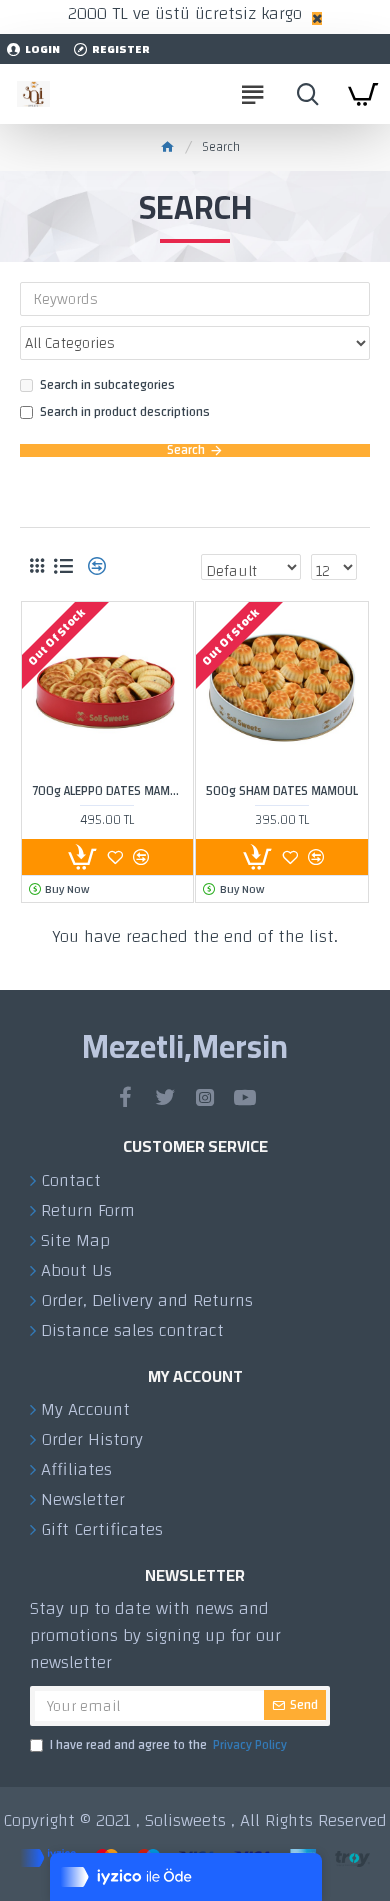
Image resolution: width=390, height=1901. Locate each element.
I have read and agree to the (168, 1746)
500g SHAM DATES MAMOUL (282, 791)
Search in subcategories (107, 386)
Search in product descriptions (125, 413)
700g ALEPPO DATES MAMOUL (108, 791)
